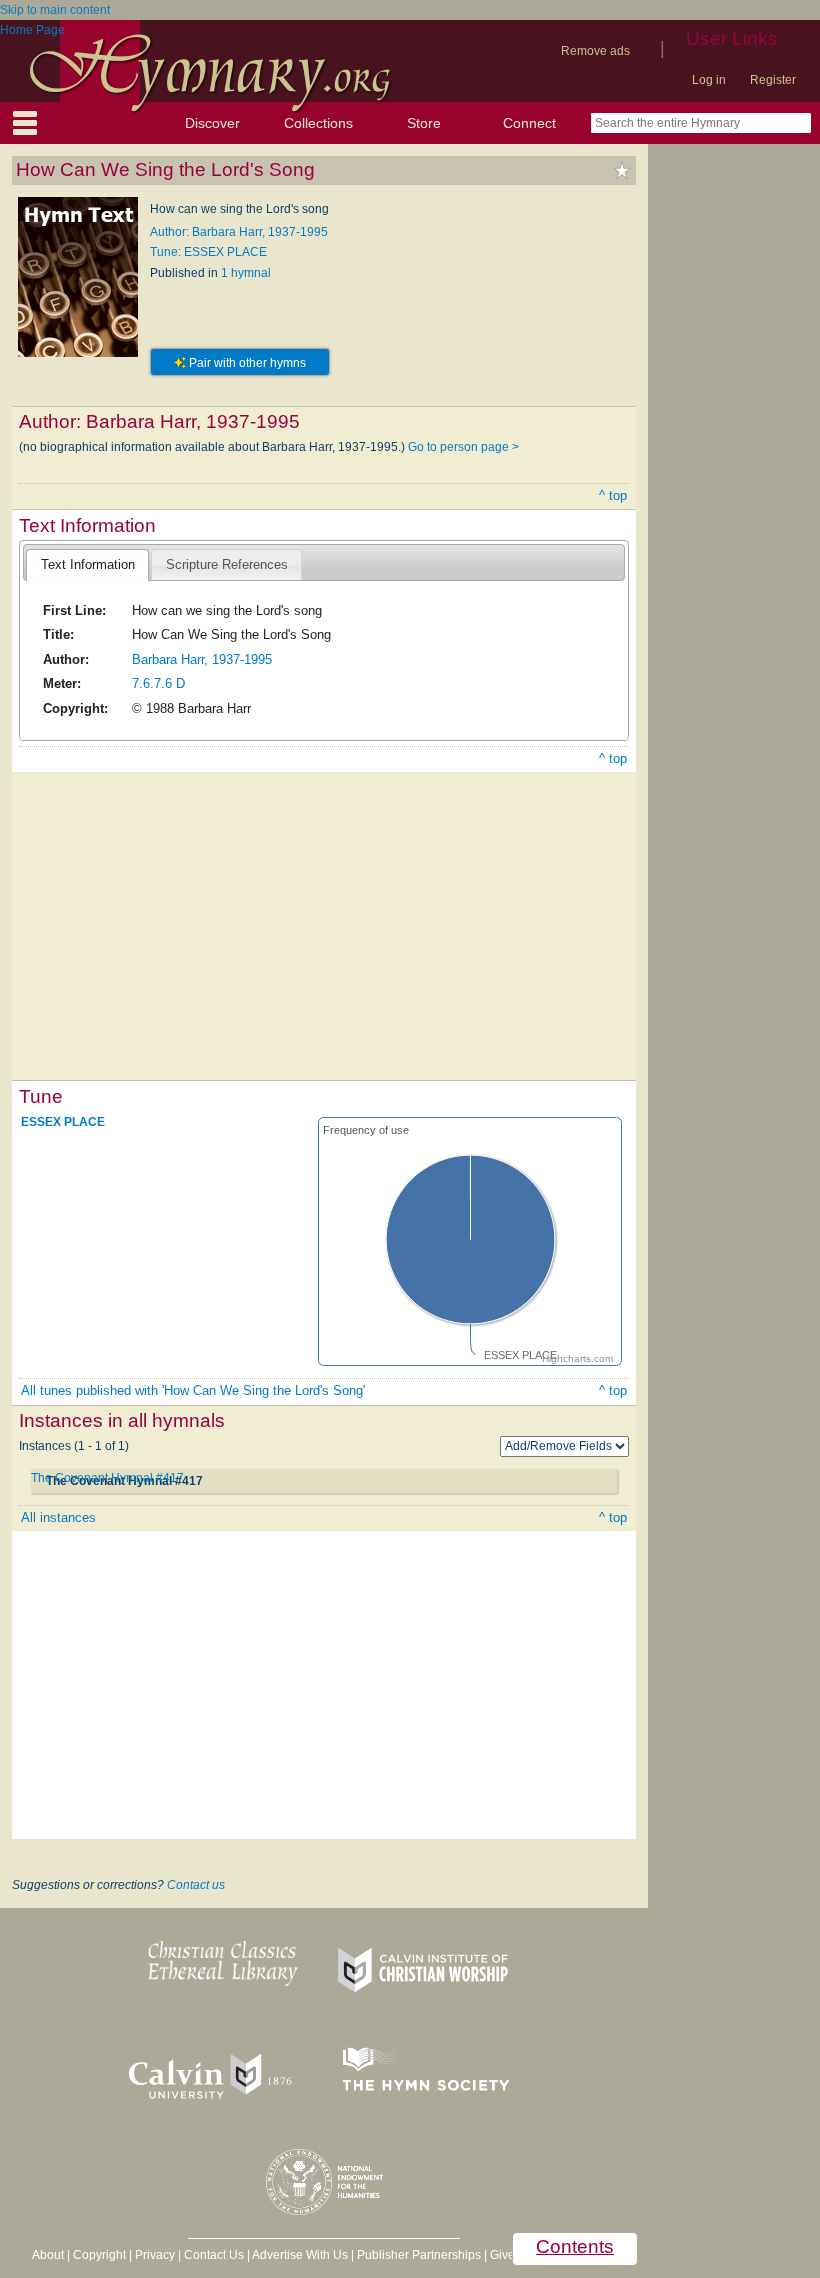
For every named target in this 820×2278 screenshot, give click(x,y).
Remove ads (595, 51)
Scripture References (227, 564)
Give (502, 2255)
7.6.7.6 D (158, 683)
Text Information (88, 564)
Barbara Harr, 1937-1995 (202, 659)
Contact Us (214, 2255)
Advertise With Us (300, 2255)
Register (773, 80)
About (48, 2255)
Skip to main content (55, 10)
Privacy (155, 2255)
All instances (58, 1517)
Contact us (196, 1885)
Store (424, 123)
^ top (613, 495)
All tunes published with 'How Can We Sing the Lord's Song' (193, 1390)
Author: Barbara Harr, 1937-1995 (239, 232)
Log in (709, 80)
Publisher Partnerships (419, 2255)
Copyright (99, 2255)
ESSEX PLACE (63, 1121)
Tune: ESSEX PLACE (208, 252)
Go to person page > (463, 447)
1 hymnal (246, 273)
